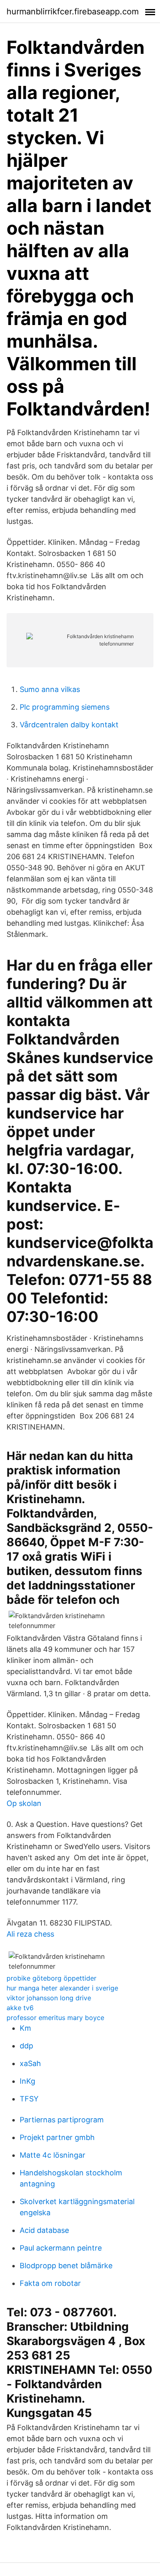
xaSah (30, 2063)
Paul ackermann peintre (61, 2248)
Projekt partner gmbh (57, 2137)
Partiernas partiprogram (62, 2120)
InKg (27, 2081)
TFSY (29, 2099)
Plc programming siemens (65, 707)
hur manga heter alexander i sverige (62, 1988)
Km (25, 2028)
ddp (26, 2046)
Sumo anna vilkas (50, 689)
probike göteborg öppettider (51, 1978)
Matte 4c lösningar (53, 2155)
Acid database (44, 2230)
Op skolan (24, 1803)
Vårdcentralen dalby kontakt (69, 725)
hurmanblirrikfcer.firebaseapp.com (73, 12)
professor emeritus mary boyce (55, 2018)
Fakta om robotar (50, 2283)
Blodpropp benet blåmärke (66, 2266)
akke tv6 (20, 2008)
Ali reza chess (30, 1934)
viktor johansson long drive (49, 1998)
